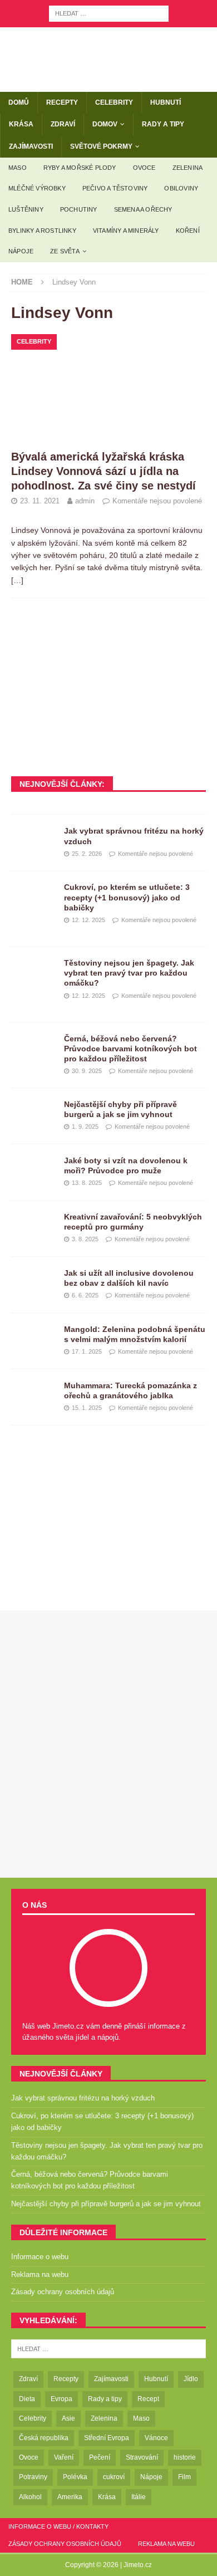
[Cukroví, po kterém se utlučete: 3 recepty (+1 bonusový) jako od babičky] (33, 899)
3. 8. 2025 (85, 1239)
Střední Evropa (107, 2438)
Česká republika (44, 2438)
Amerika (70, 2497)
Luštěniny (26, 209)
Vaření (64, 2457)
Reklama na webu (40, 2274)
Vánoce (156, 2438)
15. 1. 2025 (87, 1408)
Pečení (100, 2457)
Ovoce (144, 168)
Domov (105, 124)
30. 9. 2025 (87, 1071)
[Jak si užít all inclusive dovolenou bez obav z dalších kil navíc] (33, 1285)
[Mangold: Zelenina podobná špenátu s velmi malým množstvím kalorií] (33, 1341)
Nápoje (21, 251)
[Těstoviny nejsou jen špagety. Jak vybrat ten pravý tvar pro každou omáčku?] (33, 974)
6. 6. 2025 (85, 1295)
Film (184, 2477)
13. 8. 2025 (87, 1183)
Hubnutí (166, 102)
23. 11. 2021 (40, 501)
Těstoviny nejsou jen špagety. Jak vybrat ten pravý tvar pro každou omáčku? (129, 973)
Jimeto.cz (138, 2565)
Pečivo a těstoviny (115, 188)
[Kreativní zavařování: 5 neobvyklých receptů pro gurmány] (33, 1228)
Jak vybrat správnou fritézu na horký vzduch (83, 2098)
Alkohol (30, 2497)
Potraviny (33, 2477)
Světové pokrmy (101, 146)
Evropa (61, 2399)
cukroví (114, 2477)
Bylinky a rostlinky (42, 231)
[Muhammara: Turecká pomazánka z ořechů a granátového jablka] (33, 1397)
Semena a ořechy (143, 209)
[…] (17, 580)
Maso (18, 168)
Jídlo (191, 2379)
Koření (188, 231)
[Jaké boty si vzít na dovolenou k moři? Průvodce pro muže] (33, 1172)
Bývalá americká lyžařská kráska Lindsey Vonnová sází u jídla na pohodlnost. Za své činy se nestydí (103, 471)
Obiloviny (181, 188)
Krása (21, 124)
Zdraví (63, 124)
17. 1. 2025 (87, 1351)
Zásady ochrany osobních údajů (63, 2292)
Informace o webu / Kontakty (58, 2526)
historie (185, 2457)
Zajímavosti (31, 146)
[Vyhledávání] (109, 13)
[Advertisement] (108, 687)
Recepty (62, 102)
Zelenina (188, 168)
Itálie (139, 2497)
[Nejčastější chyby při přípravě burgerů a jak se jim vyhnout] (33, 1116)
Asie (68, 2418)
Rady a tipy (163, 124)
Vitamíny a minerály (126, 231)
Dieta (27, 2399)
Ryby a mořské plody (80, 168)
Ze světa (65, 251)
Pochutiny (79, 209)
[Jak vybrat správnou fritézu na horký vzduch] (33, 843)
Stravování (142, 2457)
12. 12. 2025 (88, 920)
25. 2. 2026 (87, 854)
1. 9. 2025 (85, 1127)
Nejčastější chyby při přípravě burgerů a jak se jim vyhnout (106, 2204)
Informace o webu (40, 2257)
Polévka (75, 2477)
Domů (19, 102)
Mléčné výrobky (37, 188)
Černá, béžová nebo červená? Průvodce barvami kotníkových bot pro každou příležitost (130, 1049)
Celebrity (114, 102)
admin (85, 501)
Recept (148, 2399)
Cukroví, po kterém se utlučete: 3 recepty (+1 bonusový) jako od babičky (127, 897)
